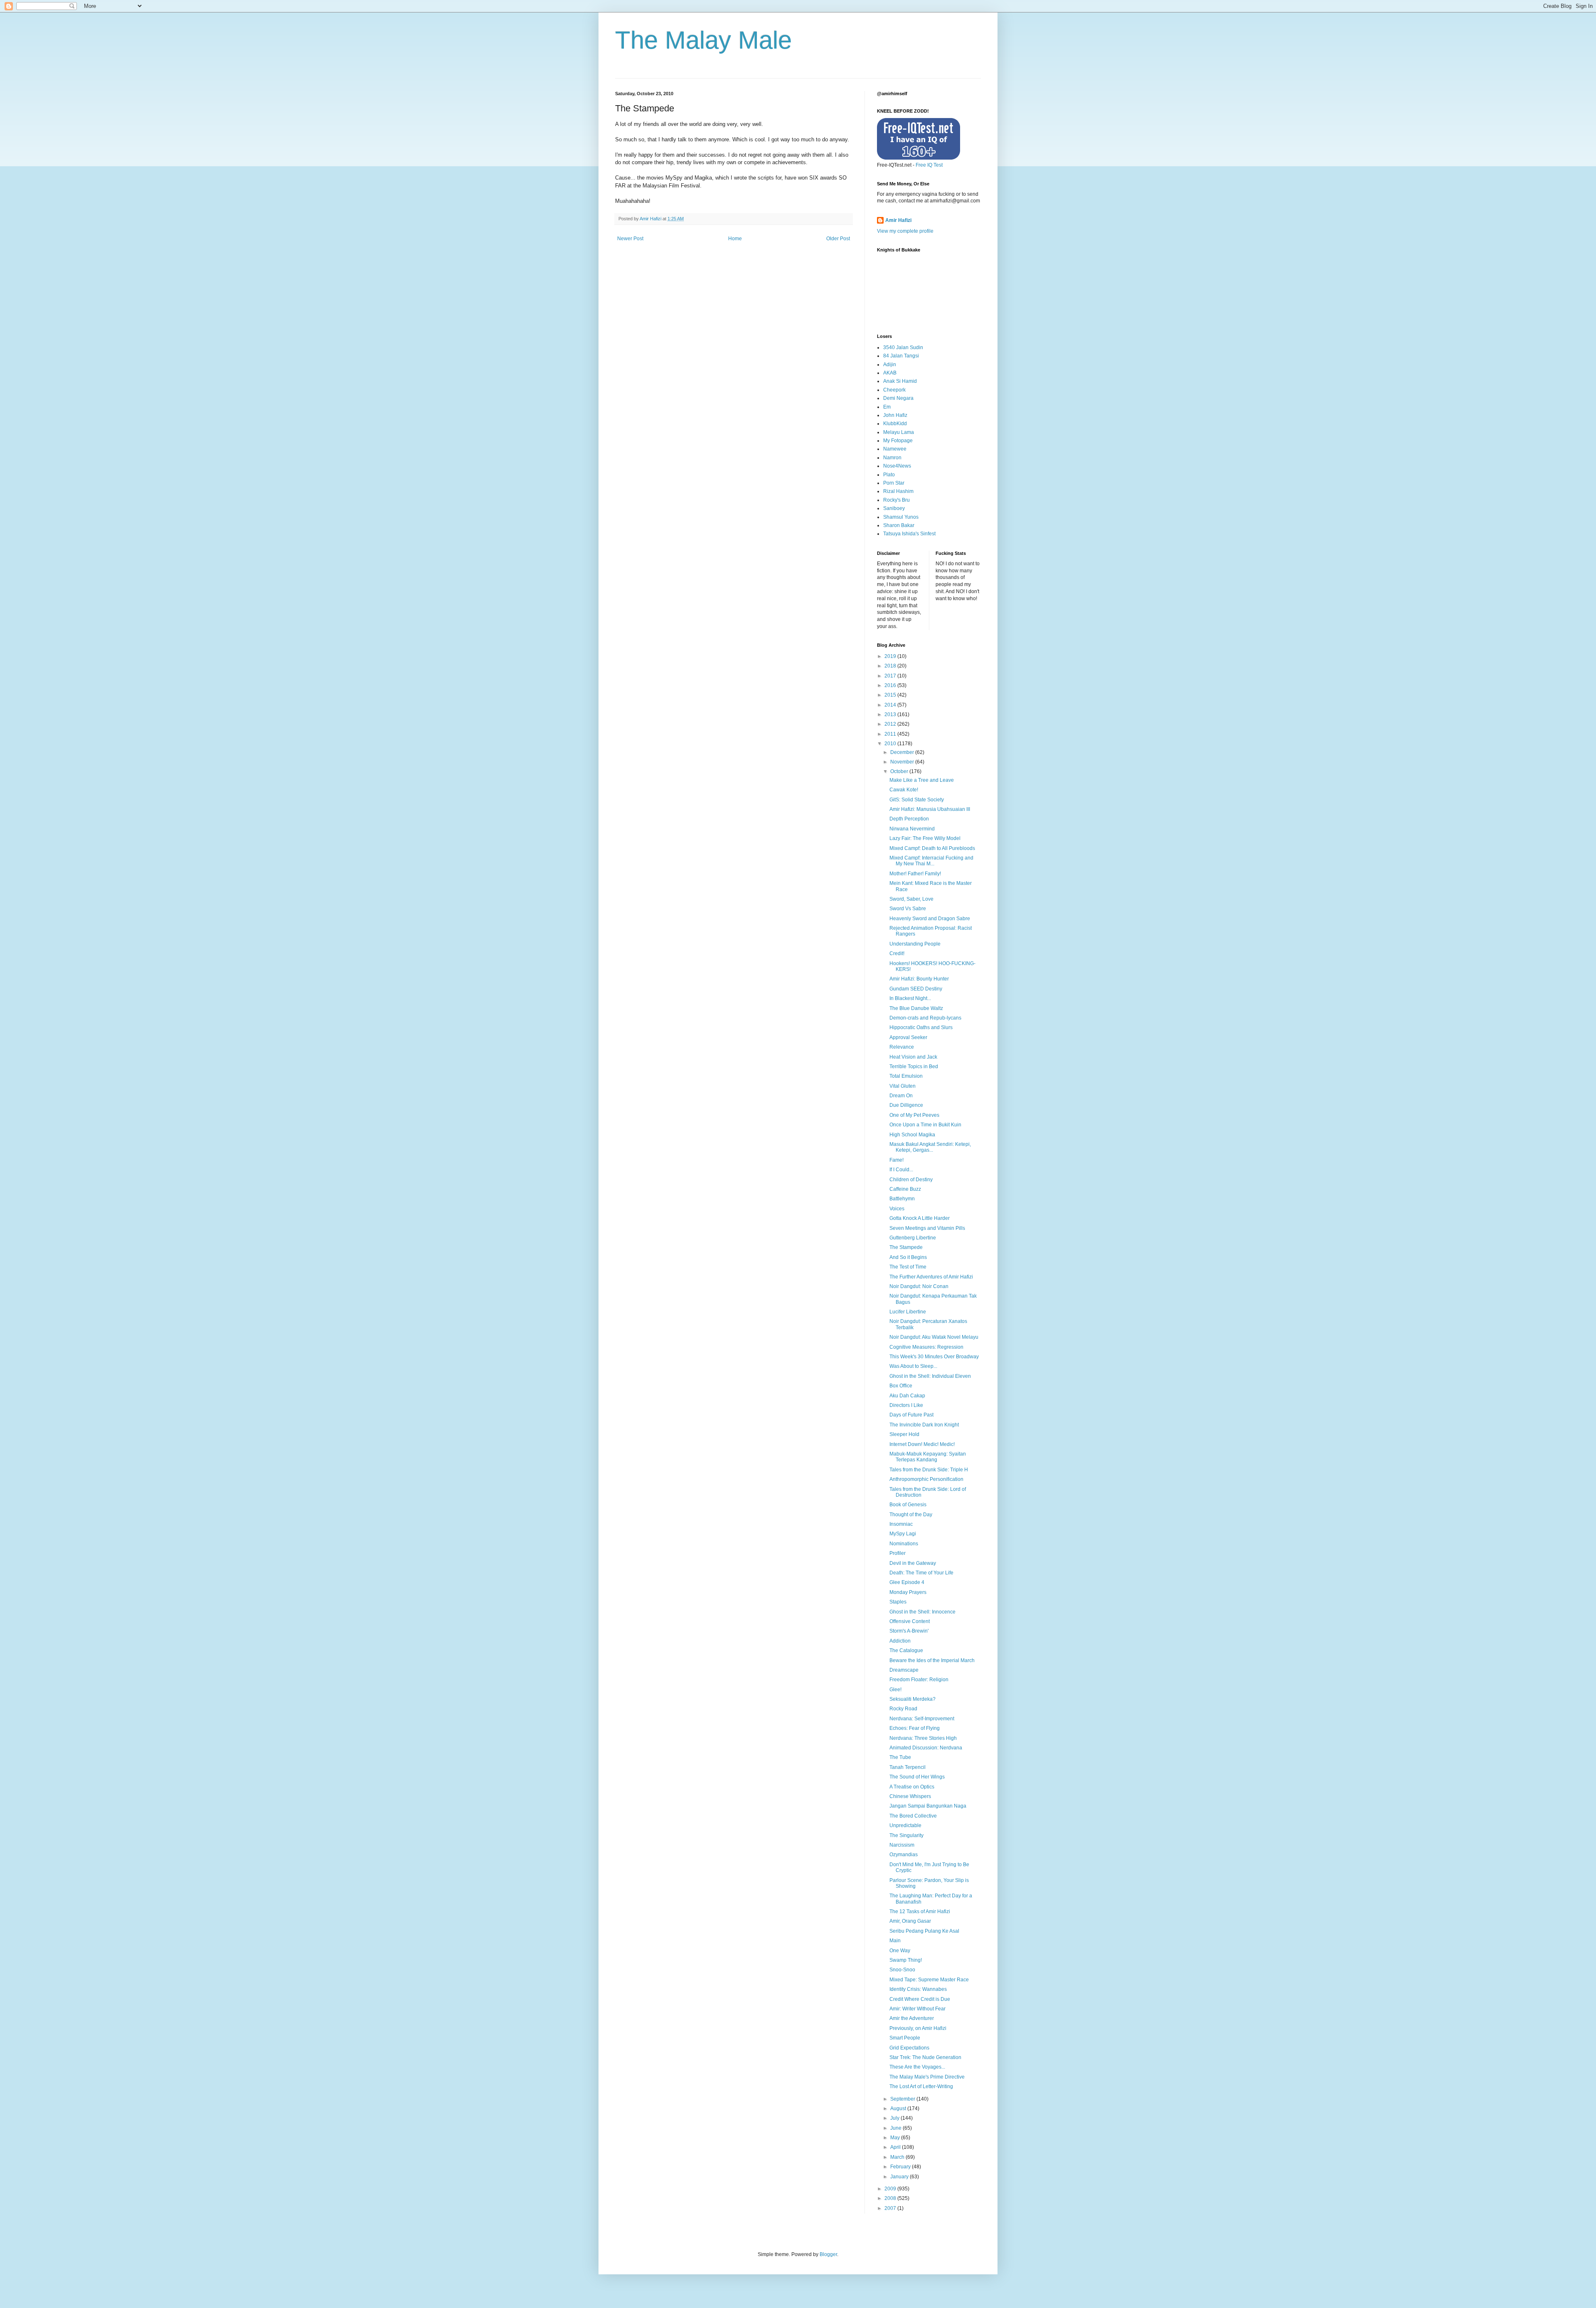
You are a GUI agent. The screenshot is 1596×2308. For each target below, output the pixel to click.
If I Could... (901, 1170)
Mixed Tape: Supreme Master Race (929, 1980)
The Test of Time (908, 1267)
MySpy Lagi (903, 1534)
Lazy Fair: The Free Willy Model (925, 838)
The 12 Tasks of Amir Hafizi (920, 1911)
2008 (891, 2198)
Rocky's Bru (897, 500)
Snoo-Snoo (902, 1970)
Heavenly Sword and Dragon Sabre (930, 919)
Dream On (901, 1096)
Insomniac (901, 1524)
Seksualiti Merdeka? (913, 1699)
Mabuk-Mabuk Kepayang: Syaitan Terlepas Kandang (928, 1457)
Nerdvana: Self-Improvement (922, 1719)
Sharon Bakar (899, 525)
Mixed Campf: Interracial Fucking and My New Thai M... (931, 861)
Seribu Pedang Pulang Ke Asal (924, 1931)
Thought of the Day (911, 1515)
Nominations (904, 1544)
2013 (891, 714)
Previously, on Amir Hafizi (918, 2028)
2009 (891, 2189)
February (901, 2167)
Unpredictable (905, 1825)
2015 (891, 695)
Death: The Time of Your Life (921, 1573)
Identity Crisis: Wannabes (918, 1989)
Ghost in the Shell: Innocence (922, 1612)
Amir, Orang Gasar (910, 1921)
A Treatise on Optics (912, 1787)
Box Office (901, 1386)
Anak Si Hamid (900, 381)
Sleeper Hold (904, 1434)
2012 (891, 724)
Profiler (898, 1553)
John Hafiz (895, 415)
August (899, 2108)
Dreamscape (904, 1670)
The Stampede (906, 1247)
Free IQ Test (929, 165)
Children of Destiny (911, 1180)
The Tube (900, 1757)
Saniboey (894, 508)
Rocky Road (903, 1709)
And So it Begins (908, 1257)
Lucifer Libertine (908, 1312)
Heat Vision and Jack (913, 1057)
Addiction (900, 1641)
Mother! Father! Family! (915, 874)
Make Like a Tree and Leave (922, 780)
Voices (897, 1209)
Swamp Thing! (906, 1960)
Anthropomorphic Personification (926, 1479)
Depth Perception (909, 819)
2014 (891, 705)
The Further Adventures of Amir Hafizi (931, 1277)
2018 (891, 666)
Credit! (897, 953)
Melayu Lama (899, 432)
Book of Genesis (908, 1505)
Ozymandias (904, 1855)
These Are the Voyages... (917, 2067)
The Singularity (906, 1835)
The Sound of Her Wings (917, 1777)
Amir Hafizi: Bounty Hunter (919, 979)
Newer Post (630, 239)
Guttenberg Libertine (913, 1238)
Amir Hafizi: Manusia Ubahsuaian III (930, 809)
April (896, 2147)
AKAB (890, 373)
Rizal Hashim (898, 491)
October (900, 771)
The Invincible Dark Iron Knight (924, 1425)
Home (735, 239)
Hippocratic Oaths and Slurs (921, 1027)
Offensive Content (910, 1621)
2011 (891, 734)
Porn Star (894, 483)
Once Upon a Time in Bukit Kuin (925, 1125)
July (895, 2118)
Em (887, 407)
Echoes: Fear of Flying (915, 1728)
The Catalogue (906, 1650)
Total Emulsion (906, 1076)
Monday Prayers (908, 1592)
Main (895, 1941)
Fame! (897, 1160)
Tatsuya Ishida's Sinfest (909, 534)
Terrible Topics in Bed (914, 1067)
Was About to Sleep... (913, 1366)
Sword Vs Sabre (908, 909)
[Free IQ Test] (919, 158)
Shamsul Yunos (901, 517)
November (903, 762)
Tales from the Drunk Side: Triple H (929, 1470)
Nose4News (897, 466)
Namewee (895, 449)
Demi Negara (898, 398)
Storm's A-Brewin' (909, 1631)
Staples (898, 1602)
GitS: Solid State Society (917, 800)
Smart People (905, 2038)
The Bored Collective (913, 1816)
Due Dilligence (906, 1105)
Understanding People (915, 944)
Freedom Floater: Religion (919, 1680)
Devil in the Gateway (913, 1563)
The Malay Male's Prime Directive (927, 2077)
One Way (900, 1951)
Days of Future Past (911, 1415)
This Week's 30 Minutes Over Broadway (934, 1357)
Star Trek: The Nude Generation (925, 2057)
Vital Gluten (903, 1086)
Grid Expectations (909, 2048)
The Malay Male (703, 40)
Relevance (902, 1047)
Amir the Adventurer (912, 2018)
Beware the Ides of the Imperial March (932, 1660)
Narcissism (902, 1845)
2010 (891, 744)
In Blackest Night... (910, 998)
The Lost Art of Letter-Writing (921, 2086)
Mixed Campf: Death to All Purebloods (932, 848)
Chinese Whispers (910, 1796)
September (903, 2099)
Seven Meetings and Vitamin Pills (927, 1228)
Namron (892, 458)
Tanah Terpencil (908, 1767)
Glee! (895, 1690)
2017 (891, 676)
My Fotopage (898, 441)
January (900, 2177)
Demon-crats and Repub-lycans (925, 1018)
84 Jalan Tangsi (901, 356)
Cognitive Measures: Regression (926, 1347)
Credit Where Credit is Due (920, 1999)
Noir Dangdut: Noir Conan (919, 1286)
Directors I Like (906, 1405)
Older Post (838, 239)
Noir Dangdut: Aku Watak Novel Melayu (934, 1337)
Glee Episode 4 (907, 1582)
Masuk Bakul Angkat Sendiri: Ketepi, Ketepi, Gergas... (930, 1147)
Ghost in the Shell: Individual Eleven (930, 1376)
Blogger (828, 2254)
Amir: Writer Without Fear (917, 2009)
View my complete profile (905, 231)
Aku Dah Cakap (907, 1396)
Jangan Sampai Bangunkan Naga (928, 1806)
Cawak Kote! (904, 790)
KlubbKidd (895, 424)
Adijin (890, 365)
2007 (891, 2208)
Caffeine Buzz (905, 1189)
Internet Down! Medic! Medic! (922, 1444)
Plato (889, 475)
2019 (891, 656)
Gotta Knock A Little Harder (920, 1218)
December (903, 752)
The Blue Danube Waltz (916, 1008)
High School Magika (912, 1135)
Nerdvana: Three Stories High (923, 1738)
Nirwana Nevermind (912, 829)
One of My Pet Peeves (914, 1115)
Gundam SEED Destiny (916, 989)
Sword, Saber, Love (911, 899)
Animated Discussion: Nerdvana (926, 1748)
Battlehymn (902, 1199)
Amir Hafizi (898, 220)
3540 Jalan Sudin (903, 347)
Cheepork (894, 390)
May (896, 2138)
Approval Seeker (908, 1037)
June (897, 2128)
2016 (891, 685)
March (898, 2157)
